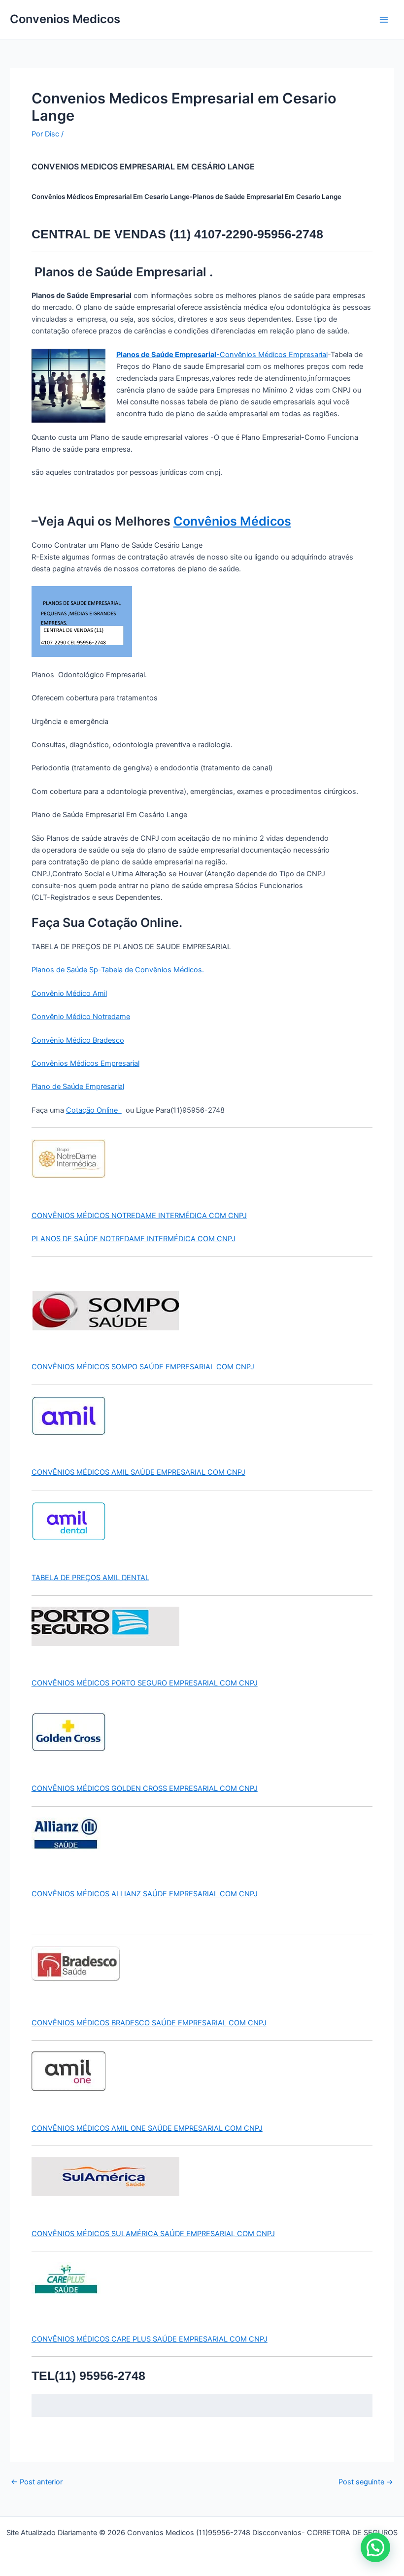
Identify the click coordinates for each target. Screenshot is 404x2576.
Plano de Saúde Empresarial (78, 1087)
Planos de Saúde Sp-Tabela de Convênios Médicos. (118, 970)
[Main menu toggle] (384, 20)
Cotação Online (94, 1110)
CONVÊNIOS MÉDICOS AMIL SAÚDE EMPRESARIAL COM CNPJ (138, 1472)
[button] (375, 2547)
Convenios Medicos (65, 19)
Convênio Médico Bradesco (78, 1040)
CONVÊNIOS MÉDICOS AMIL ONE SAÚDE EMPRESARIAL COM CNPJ (147, 2128)
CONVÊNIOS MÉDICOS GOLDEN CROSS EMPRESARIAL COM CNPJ (145, 1788)
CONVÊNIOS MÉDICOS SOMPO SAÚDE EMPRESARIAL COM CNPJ (143, 1367)
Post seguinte (366, 2482)
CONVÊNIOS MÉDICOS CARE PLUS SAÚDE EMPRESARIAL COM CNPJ (150, 2339)
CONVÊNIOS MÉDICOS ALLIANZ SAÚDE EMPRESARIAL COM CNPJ (145, 1894)
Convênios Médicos (232, 521)
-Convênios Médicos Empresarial (222, 355)
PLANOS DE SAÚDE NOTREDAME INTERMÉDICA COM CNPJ (134, 1239)
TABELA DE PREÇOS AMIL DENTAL (90, 1578)
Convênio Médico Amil (69, 993)
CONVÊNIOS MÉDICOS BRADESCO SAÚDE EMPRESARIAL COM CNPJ (149, 2023)
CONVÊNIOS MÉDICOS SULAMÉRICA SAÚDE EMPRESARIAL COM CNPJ (153, 2234)
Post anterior (37, 2482)
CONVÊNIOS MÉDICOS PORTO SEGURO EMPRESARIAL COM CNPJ (145, 1683)
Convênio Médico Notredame (81, 1017)
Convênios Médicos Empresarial (85, 1063)
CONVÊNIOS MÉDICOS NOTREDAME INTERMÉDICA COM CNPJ (139, 1216)
